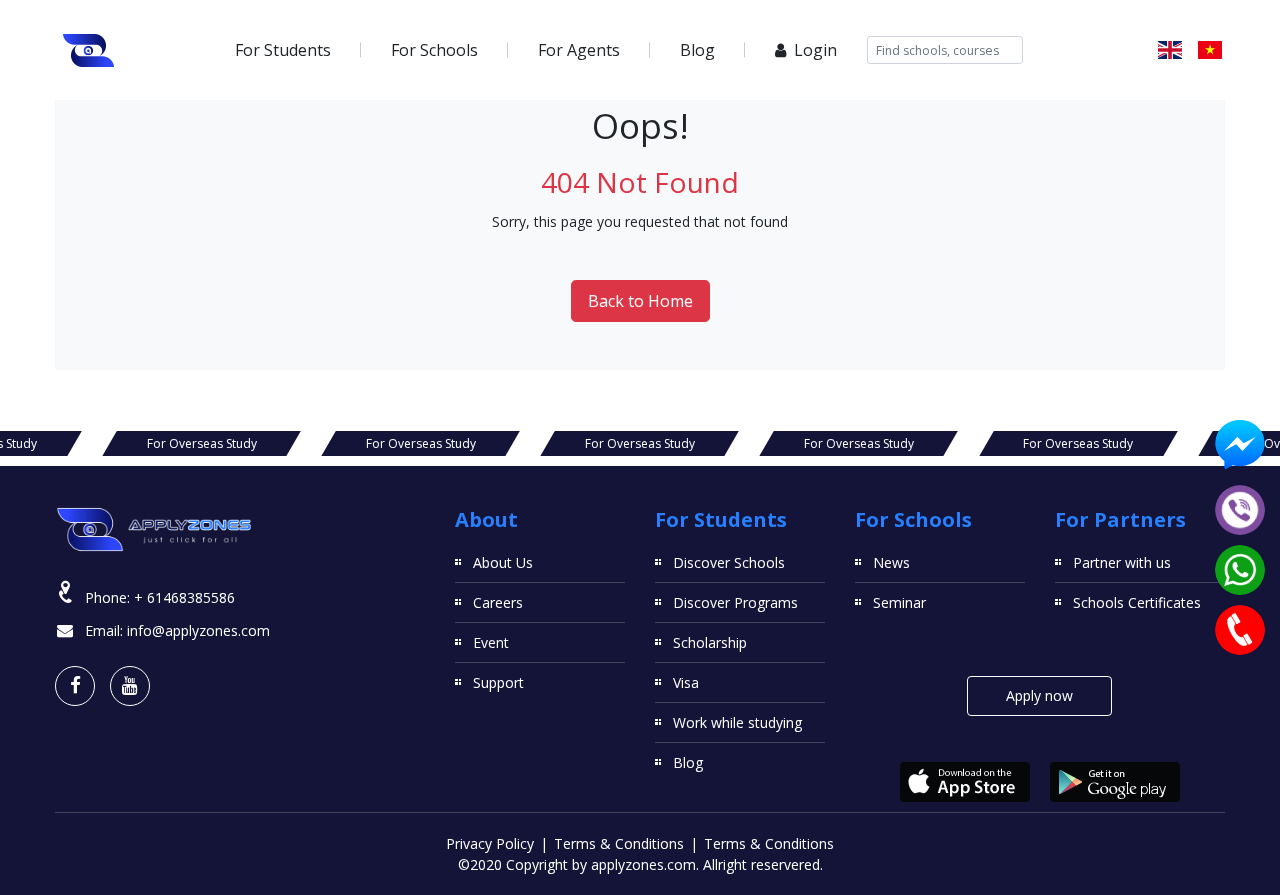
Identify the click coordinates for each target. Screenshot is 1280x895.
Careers (498, 602)
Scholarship (710, 642)
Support (498, 682)
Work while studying (737, 722)
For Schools (434, 50)
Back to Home (640, 301)
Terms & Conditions (619, 843)
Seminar (899, 602)
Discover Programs (735, 602)
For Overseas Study (202, 443)
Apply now (1039, 695)
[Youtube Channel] (130, 686)
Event (491, 642)
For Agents (579, 50)
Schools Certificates (1137, 602)
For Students (283, 50)
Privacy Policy (490, 843)
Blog (697, 50)
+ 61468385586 (184, 597)
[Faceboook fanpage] (75, 686)
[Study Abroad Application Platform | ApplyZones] (89, 50)
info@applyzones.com (198, 630)
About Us (503, 562)
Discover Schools (729, 562)
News (891, 562)
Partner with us (1122, 562)
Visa (686, 682)
